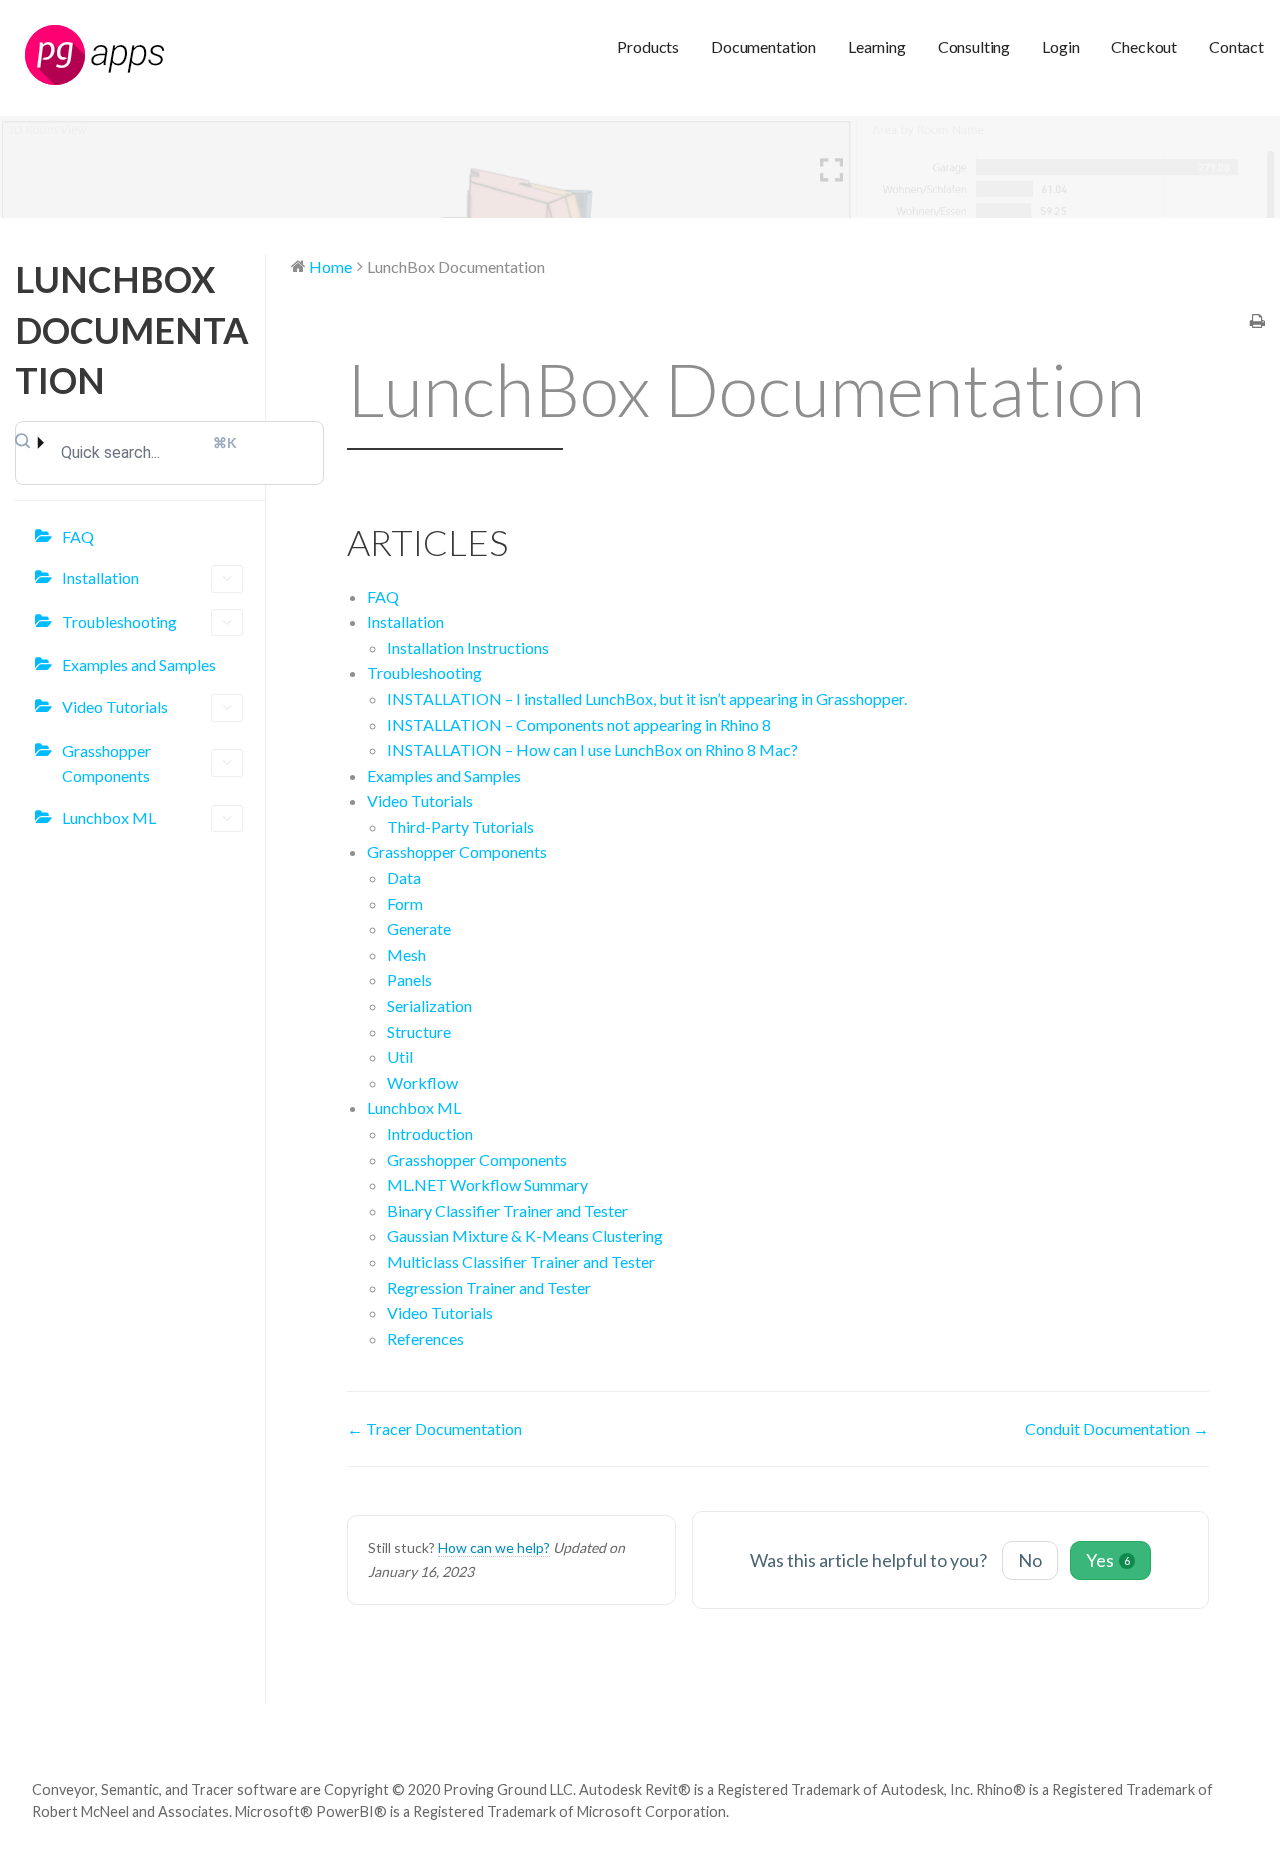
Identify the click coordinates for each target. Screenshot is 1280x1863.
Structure (419, 1031)
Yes (1108, 1560)
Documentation (763, 46)
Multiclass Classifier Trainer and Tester (521, 1261)
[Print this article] (1257, 322)
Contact (1236, 46)
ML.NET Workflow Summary (487, 1184)
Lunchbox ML (109, 817)
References (425, 1338)
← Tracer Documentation (434, 1428)
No (1030, 1560)
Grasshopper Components (106, 763)
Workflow (422, 1082)
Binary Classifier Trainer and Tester (507, 1210)
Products (648, 46)
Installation (100, 577)
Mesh (406, 954)
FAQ (78, 536)
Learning (877, 46)
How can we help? (494, 1547)
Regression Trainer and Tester (489, 1287)
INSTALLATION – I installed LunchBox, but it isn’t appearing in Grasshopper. (647, 698)
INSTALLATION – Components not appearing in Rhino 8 (579, 724)
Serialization (429, 1005)
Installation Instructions (468, 647)
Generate (419, 928)
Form (405, 903)
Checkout (1144, 46)
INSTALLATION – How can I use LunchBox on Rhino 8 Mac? (592, 749)
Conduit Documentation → (1117, 1428)
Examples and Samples (139, 664)
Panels (409, 979)
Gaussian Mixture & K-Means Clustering (525, 1235)
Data (404, 877)
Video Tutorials (115, 706)
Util (400, 1056)
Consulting (974, 46)
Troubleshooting (119, 621)
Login (1060, 46)
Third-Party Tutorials (460, 826)
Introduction (430, 1133)
